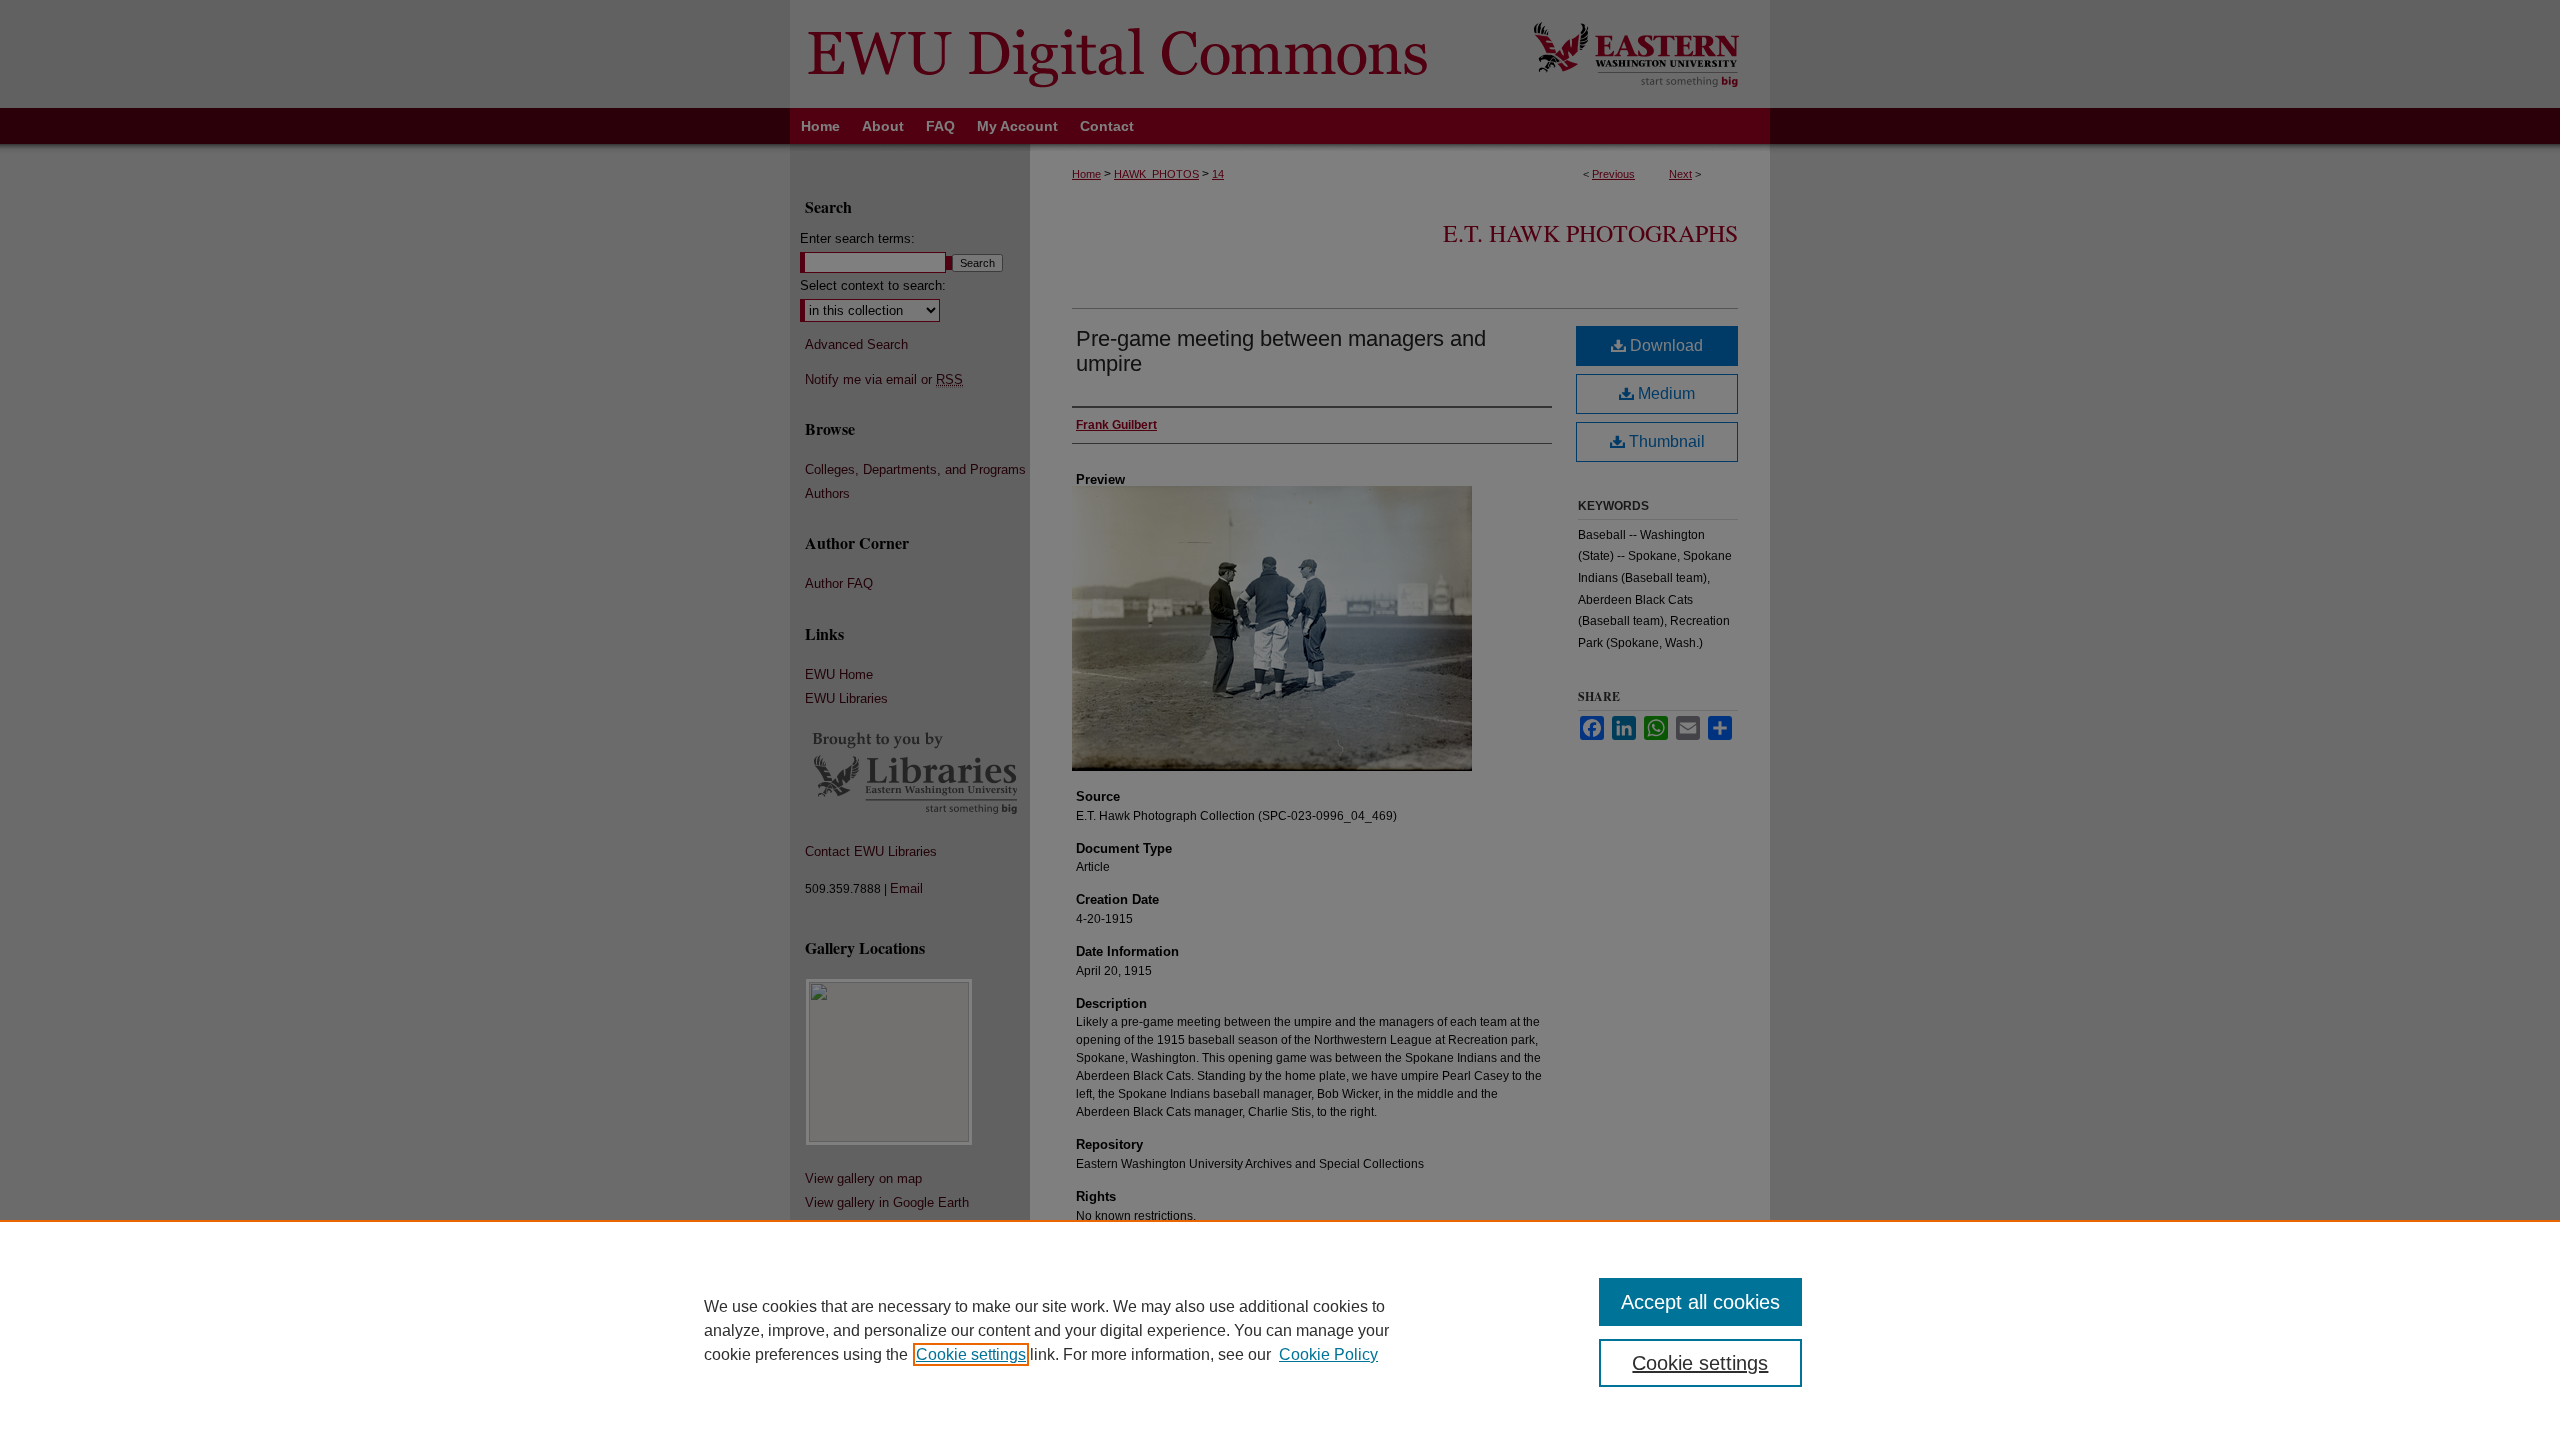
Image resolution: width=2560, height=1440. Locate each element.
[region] (1280, 1330)
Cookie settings (971, 1354)
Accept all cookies (1700, 1302)
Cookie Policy (1328, 1354)
